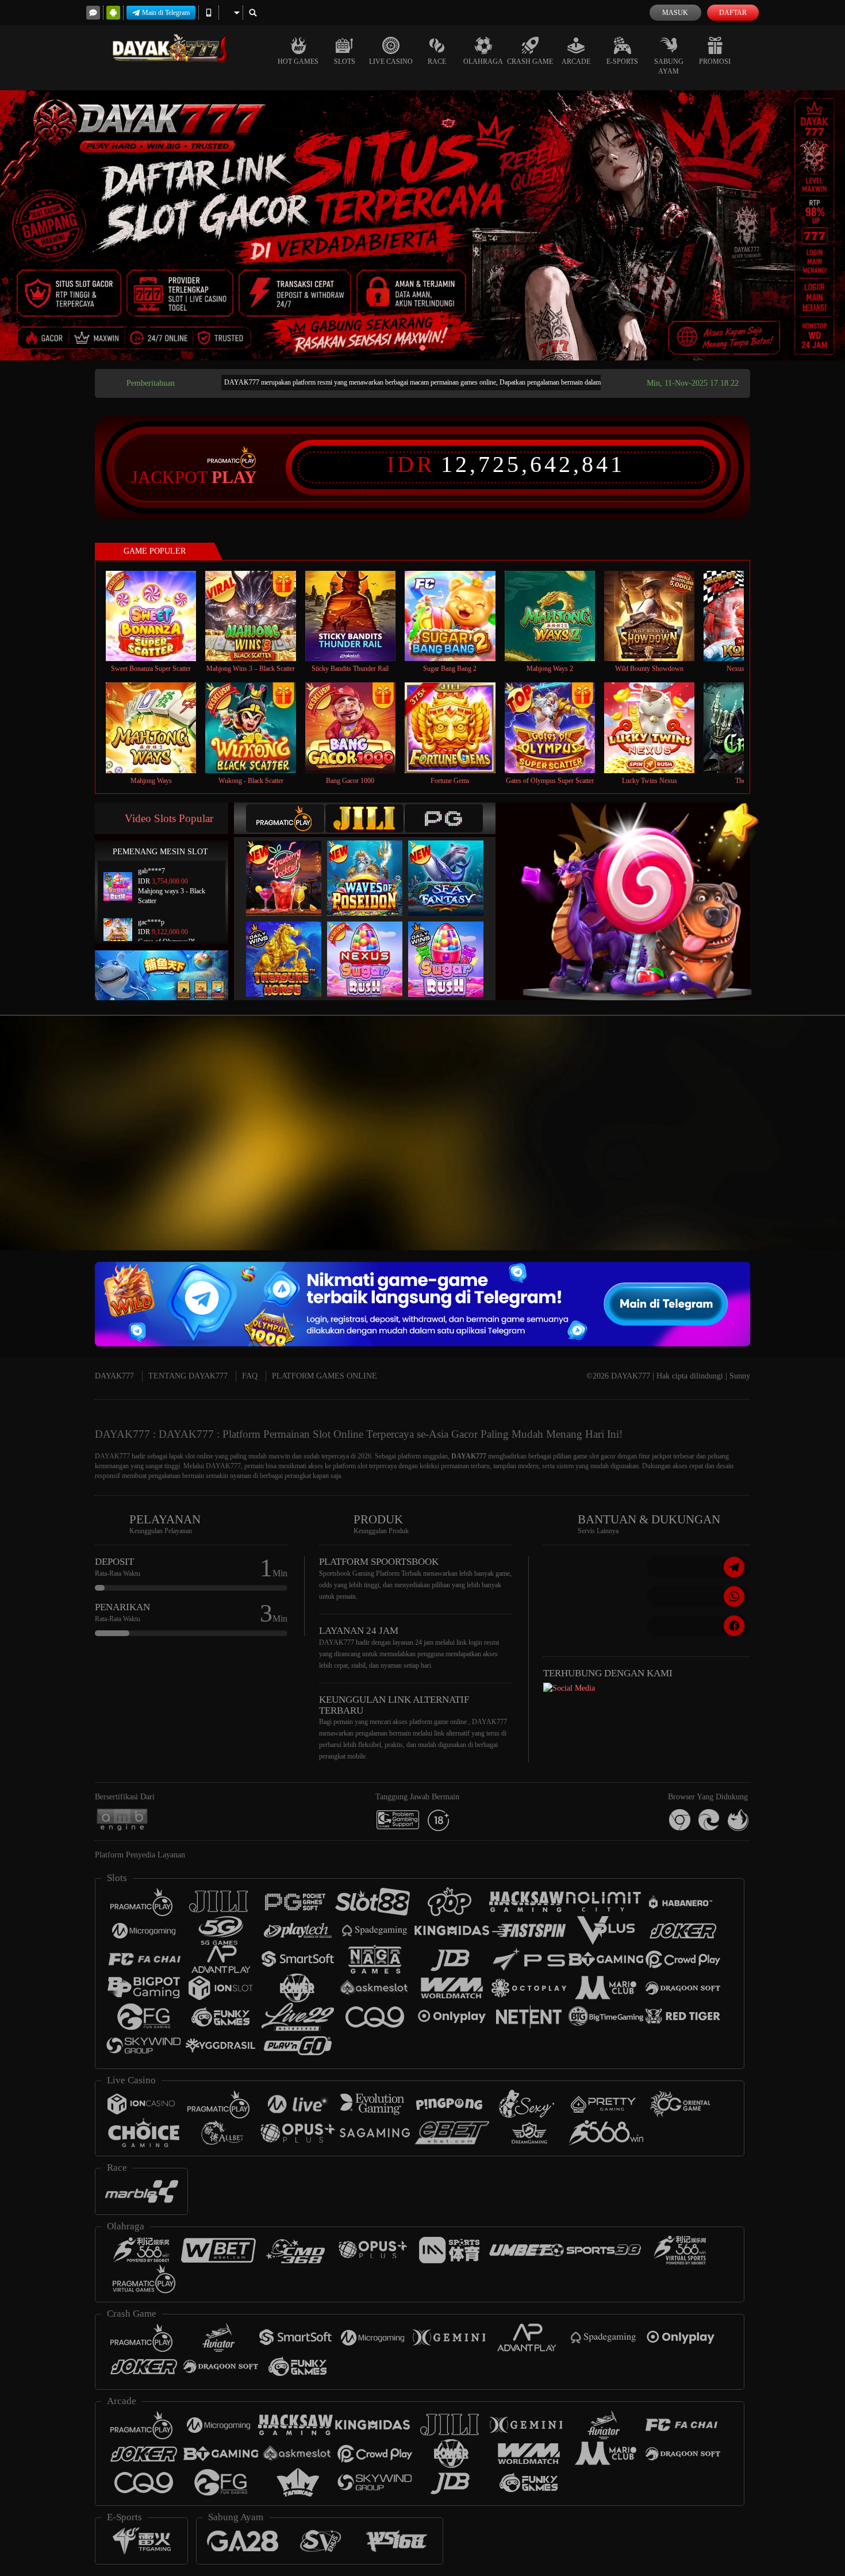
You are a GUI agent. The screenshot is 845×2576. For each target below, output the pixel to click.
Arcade (576, 62)
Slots (345, 62)
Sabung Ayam (669, 66)
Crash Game (530, 62)
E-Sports (622, 62)
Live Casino (391, 62)
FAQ (250, 1376)
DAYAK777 (114, 1376)
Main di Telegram (166, 13)
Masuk (675, 13)
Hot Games (298, 62)
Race (437, 62)
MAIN (158, 615)
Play (234, 477)
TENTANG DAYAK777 (188, 1376)
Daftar (733, 13)
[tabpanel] (422, 225)
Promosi (715, 62)
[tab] (285, 818)
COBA (291, 866)
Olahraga (483, 62)
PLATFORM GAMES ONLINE (324, 1376)
